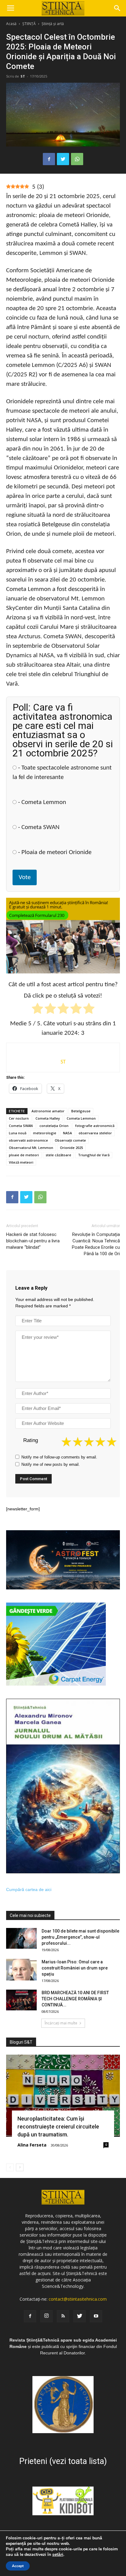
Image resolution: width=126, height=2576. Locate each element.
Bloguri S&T (21, 2042)
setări (58, 2555)
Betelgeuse (81, 1111)
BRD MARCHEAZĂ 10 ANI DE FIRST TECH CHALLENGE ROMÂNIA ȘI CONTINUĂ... (75, 1999)
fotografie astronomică (95, 1126)
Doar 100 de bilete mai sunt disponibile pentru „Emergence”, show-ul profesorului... (80, 1937)
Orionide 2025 (71, 1148)
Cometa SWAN (21, 1126)
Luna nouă (18, 1133)
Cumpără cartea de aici (29, 1889)
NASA (67, 1133)
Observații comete (70, 1140)
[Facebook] (30, 2316)
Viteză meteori (21, 1162)
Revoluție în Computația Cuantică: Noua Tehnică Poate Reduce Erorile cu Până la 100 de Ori (96, 1244)
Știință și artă (53, 24)
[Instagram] (46, 2316)
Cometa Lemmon (81, 1118)
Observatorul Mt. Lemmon (31, 1148)
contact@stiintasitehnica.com (78, 2299)
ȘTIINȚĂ (29, 24)
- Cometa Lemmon (41, 802)
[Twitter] (80, 2316)
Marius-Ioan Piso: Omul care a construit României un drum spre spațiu (75, 1968)
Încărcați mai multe (61, 2023)
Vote (25, 877)
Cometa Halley (48, 1118)
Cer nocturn (19, 1118)
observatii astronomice (28, 1140)
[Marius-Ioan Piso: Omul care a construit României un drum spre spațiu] (21, 1970)
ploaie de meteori (24, 1155)
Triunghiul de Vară (94, 1155)
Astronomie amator (48, 1111)
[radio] (37, 1010)
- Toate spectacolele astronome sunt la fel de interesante (62, 773)
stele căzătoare (58, 1155)
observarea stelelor (95, 1133)
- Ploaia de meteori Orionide (54, 852)
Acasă (11, 24)
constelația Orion (54, 1126)
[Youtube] (96, 2316)
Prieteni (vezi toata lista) (63, 2461)
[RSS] (63, 2316)
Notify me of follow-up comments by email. (59, 1457)
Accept (18, 2566)
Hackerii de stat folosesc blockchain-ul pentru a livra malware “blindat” (33, 1241)
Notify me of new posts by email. (51, 1464)
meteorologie (45, 1133)
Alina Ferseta (32, 2145)
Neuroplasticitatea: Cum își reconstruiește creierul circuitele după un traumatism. (58, 2127)
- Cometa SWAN (38, 827)
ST (23, 76)
